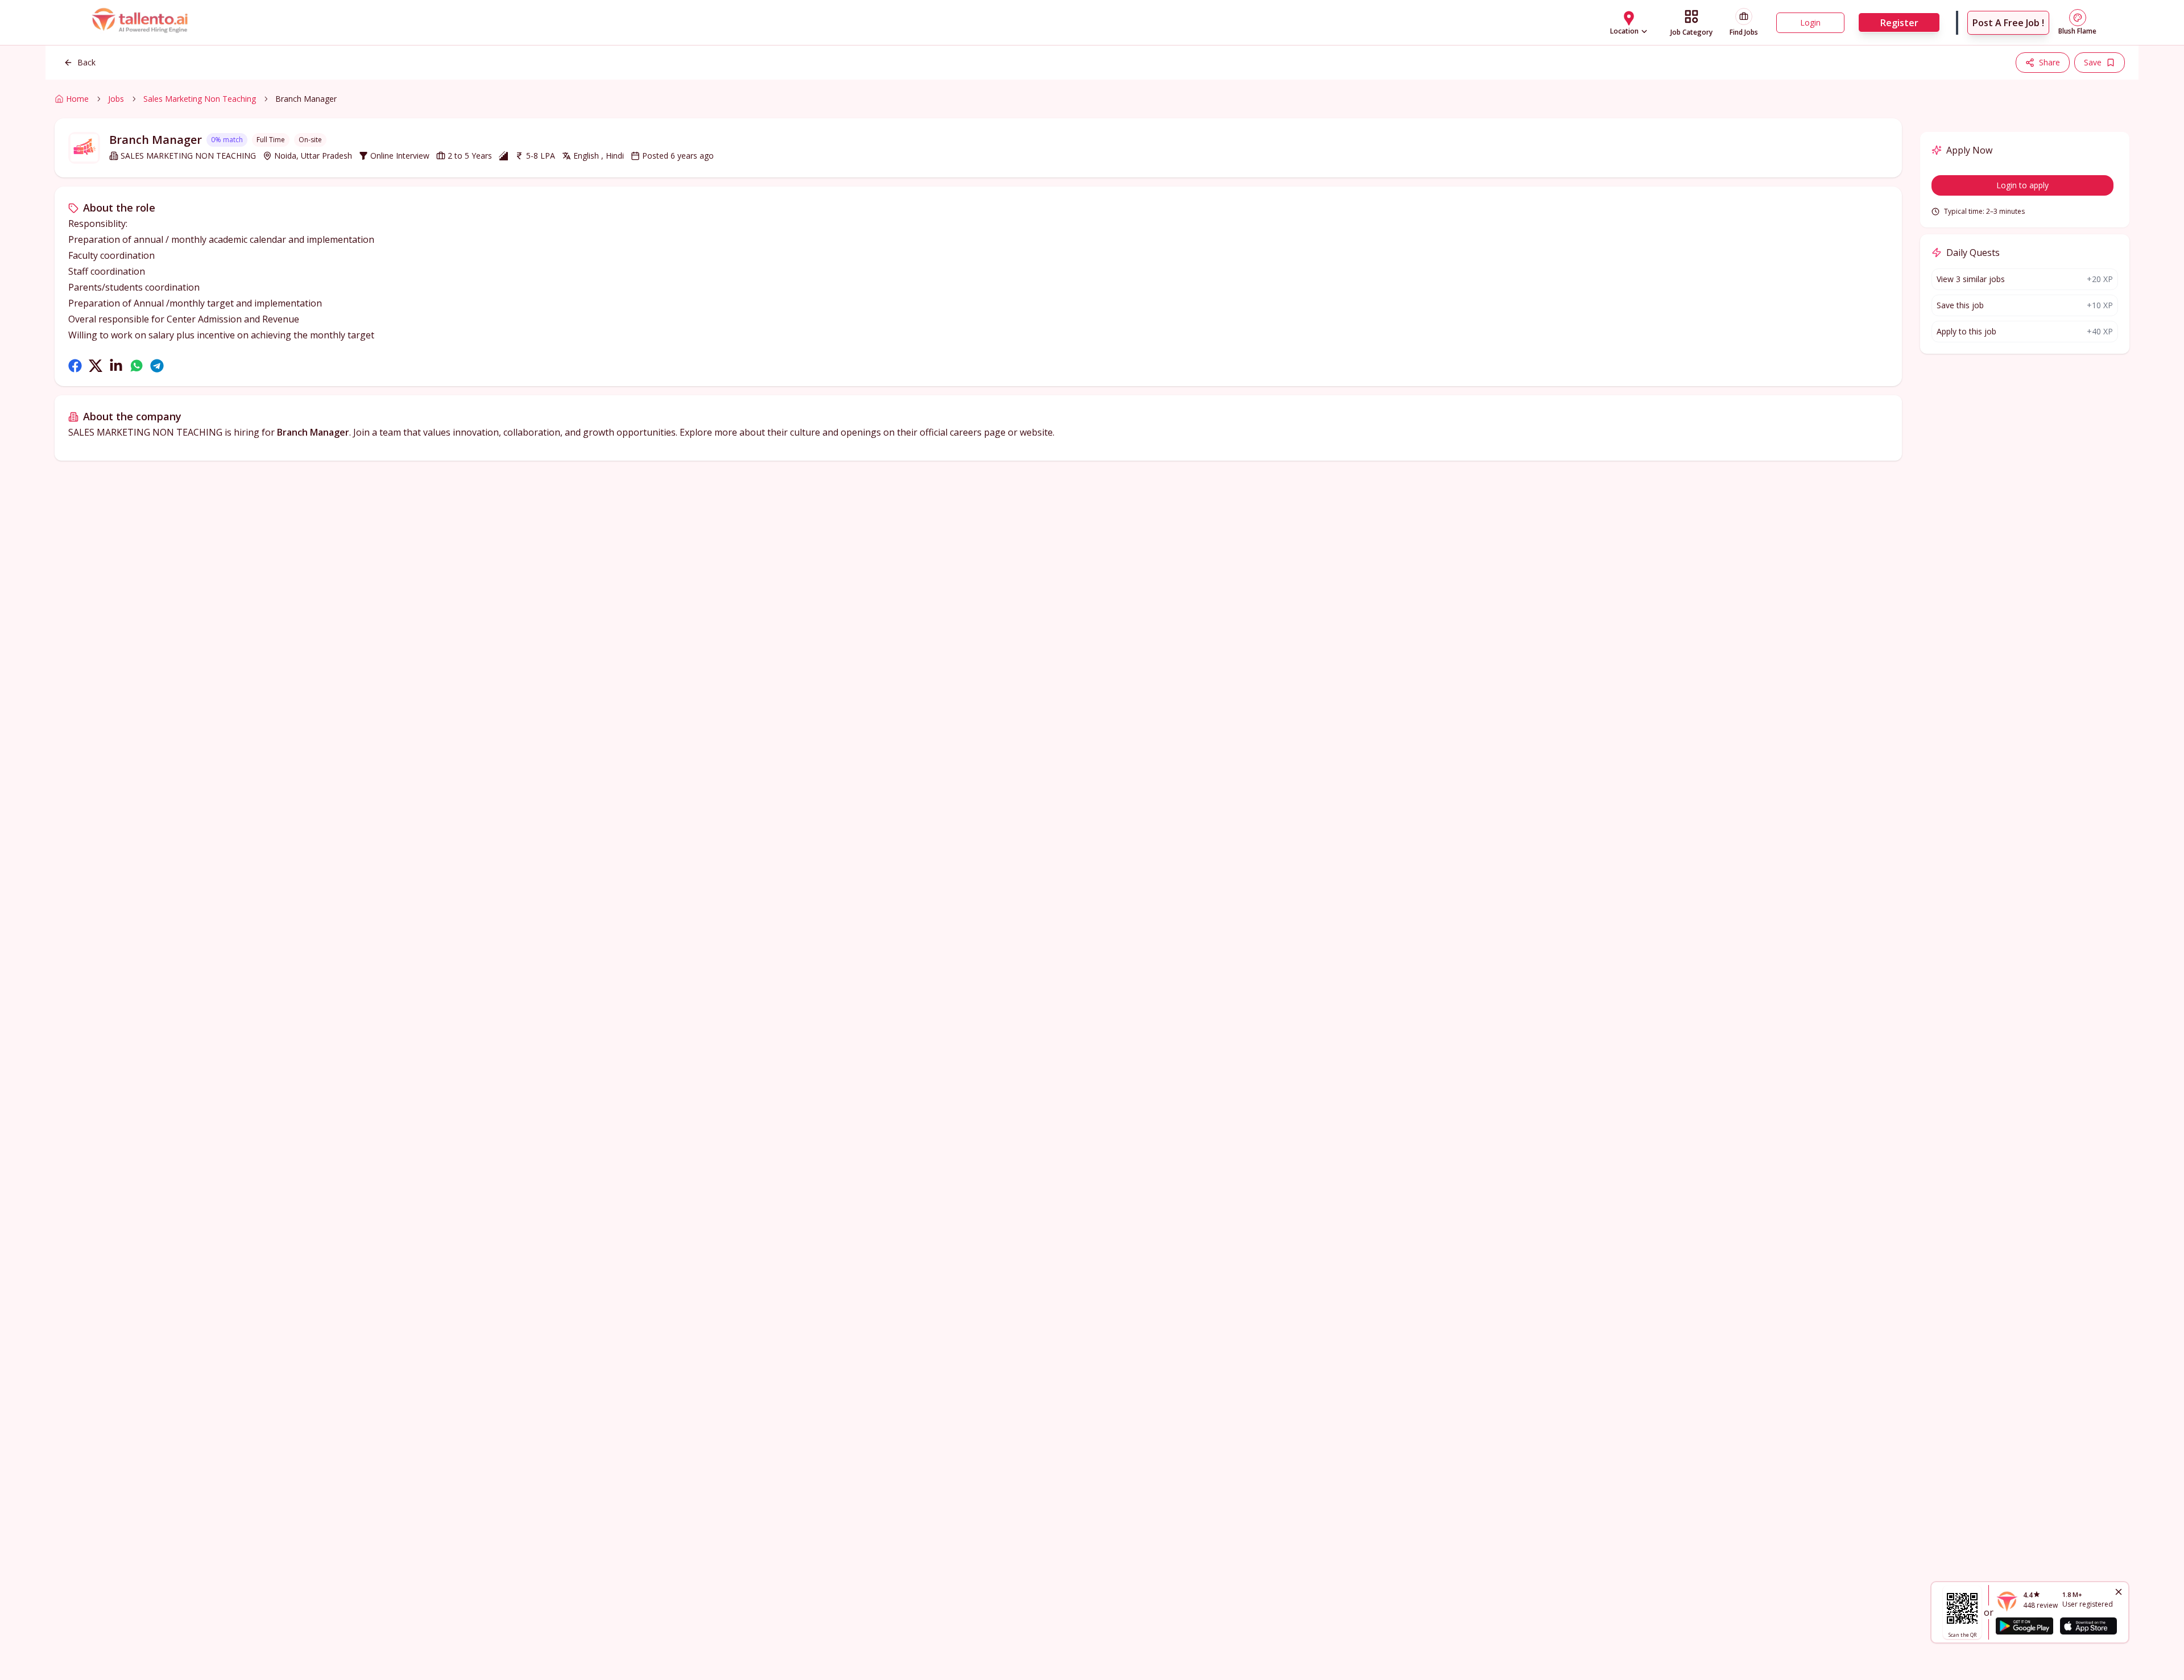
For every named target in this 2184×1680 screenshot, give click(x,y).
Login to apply (2022, 185)
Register (1899, 23)
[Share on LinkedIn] (116, 366)
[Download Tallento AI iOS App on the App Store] (2088, 1626)
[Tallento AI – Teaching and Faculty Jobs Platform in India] (141, 23)
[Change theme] (2078, 18)
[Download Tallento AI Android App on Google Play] (2024, 1626)
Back (86, 62)
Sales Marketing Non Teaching (200, 99)
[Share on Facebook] (75, 366)
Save (2093, 62)
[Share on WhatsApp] (136, 366)
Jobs (116, 99)
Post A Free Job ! (2008, 23)
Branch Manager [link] (306, 99)
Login (1810, 22)
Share (2049, 62)
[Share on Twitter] (96, 366)
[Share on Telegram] (157, 366)
